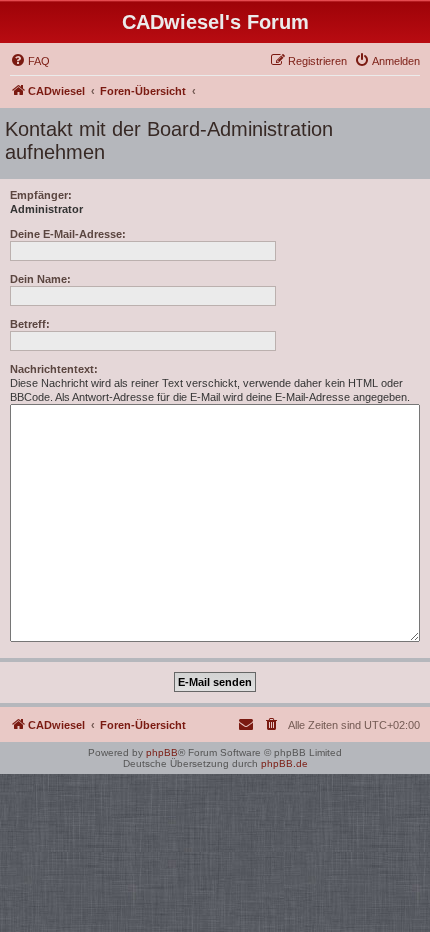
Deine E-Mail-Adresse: (68, 234)
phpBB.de (284, 763)
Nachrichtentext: (54, 369)
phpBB (162, 752)
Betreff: (30, 324)
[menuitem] (30, 61)
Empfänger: (41, 195)
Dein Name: (40, 279)
